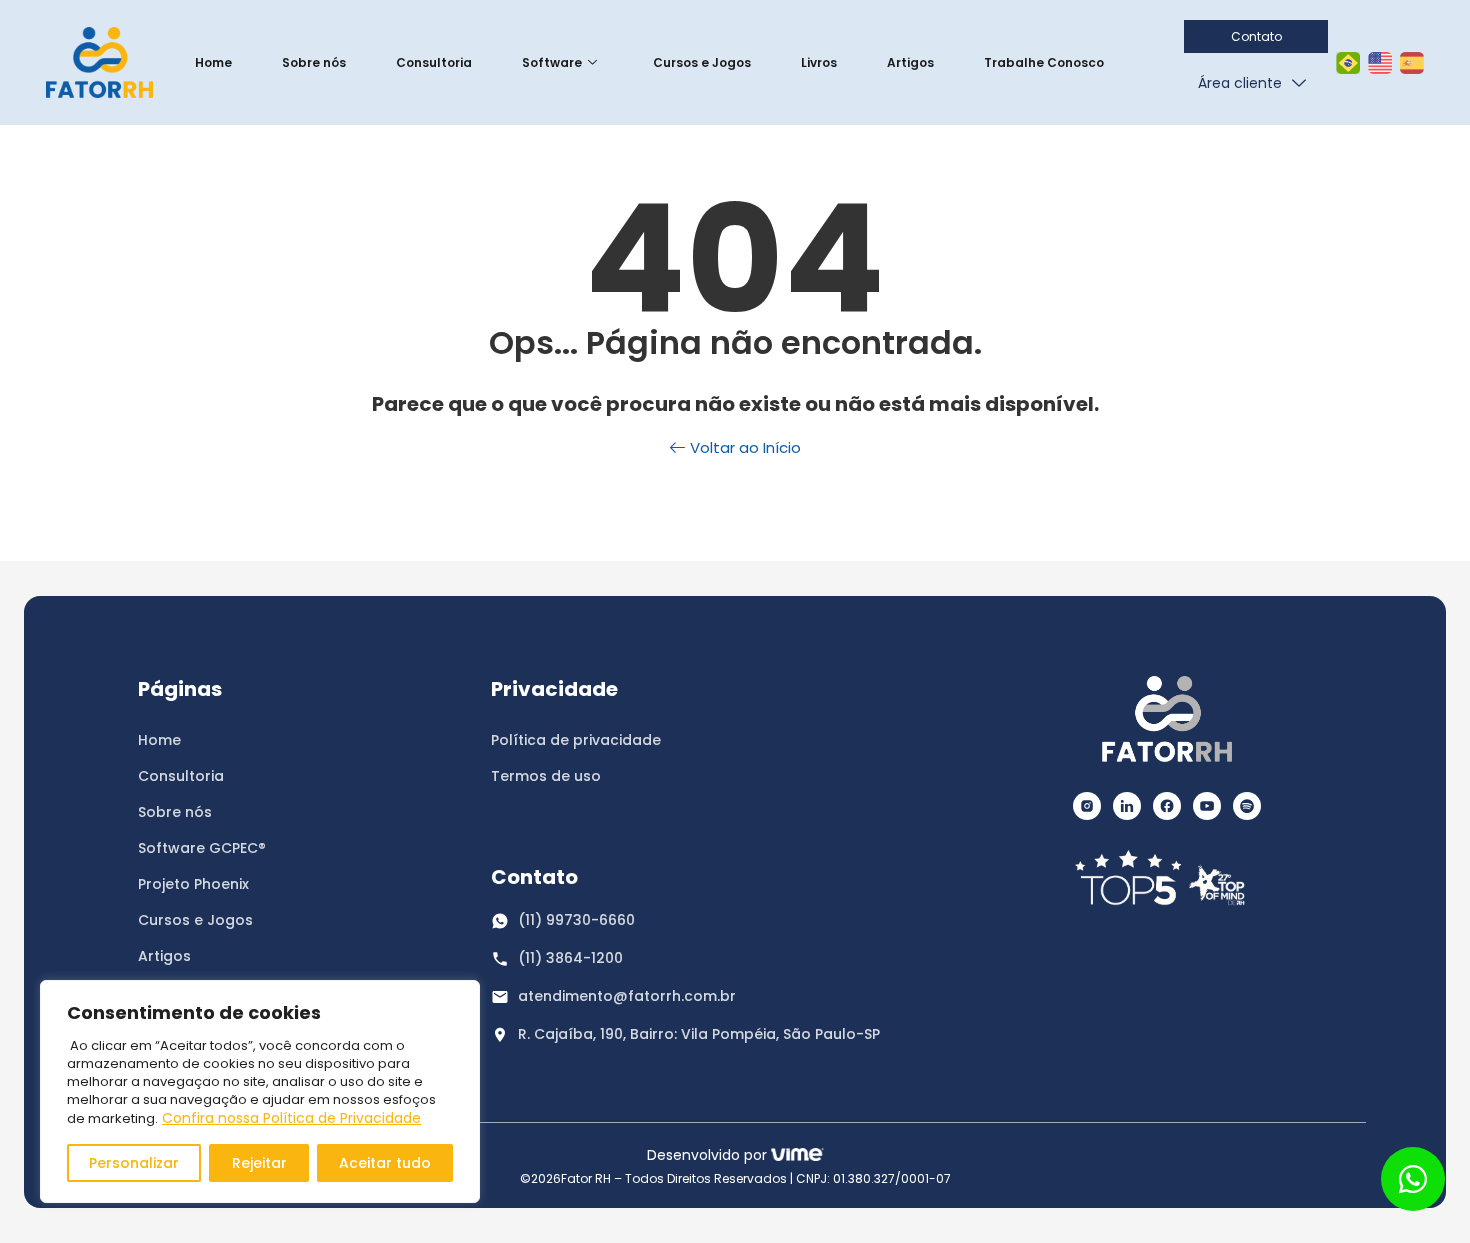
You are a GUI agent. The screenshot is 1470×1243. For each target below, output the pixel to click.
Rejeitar (259, 1163)
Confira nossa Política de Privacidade (291, 1118)
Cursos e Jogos (702, 62)
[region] (260, 1091)
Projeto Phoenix (193, 884)
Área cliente (1240, 83)
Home (213, 62)
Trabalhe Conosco (1044, 62)
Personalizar (134, 1163)
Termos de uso (546, 776)
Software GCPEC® (202, 848)
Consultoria (434, 62)
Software (552, 62)
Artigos (910, 62)
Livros (819, 62)
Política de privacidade (576, 740)
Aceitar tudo (385, 1163)
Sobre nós (314, 62)
